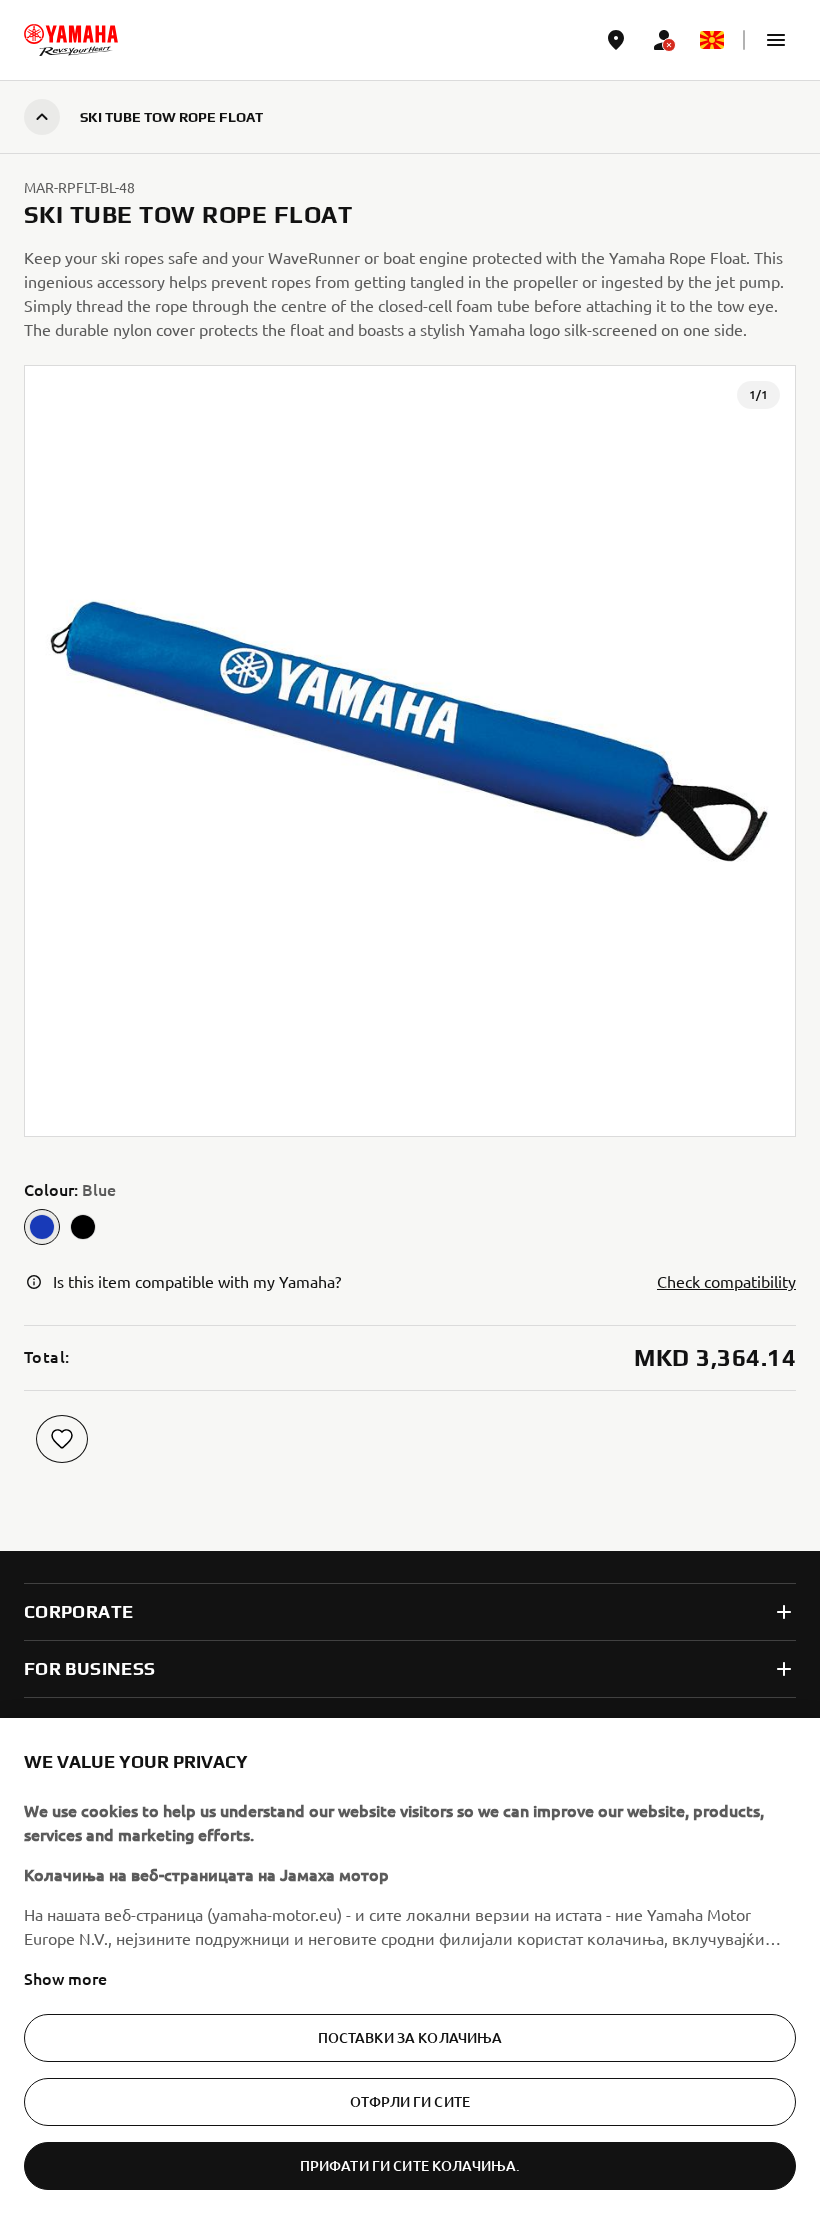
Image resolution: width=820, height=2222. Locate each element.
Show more (65, 1978)
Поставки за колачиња (410, 2037)
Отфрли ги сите (410, 2101)
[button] (776, 40)
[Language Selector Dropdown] (712, 40)
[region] (410, 1970)
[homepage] (71, 40)
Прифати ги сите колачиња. (410, 2165)
